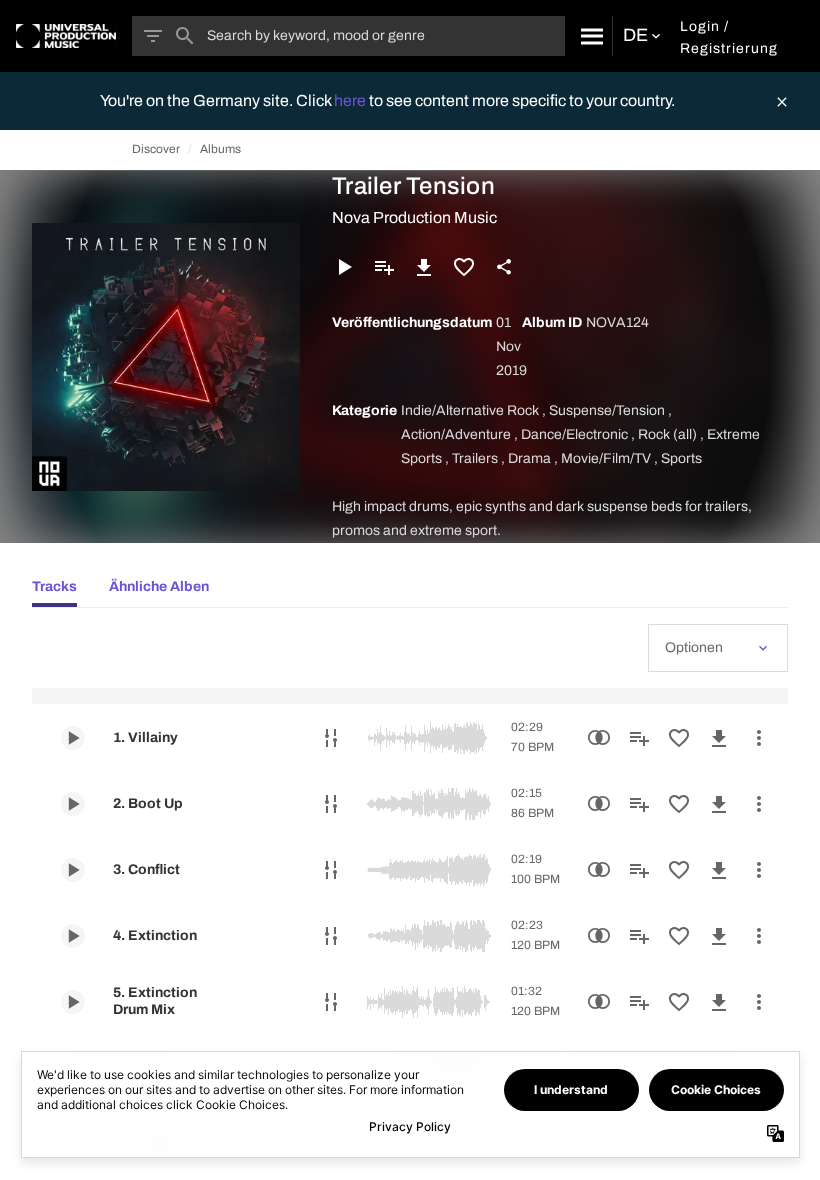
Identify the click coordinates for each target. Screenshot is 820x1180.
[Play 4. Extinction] (73, 936)
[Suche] (588, 36)
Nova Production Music (414, 217)
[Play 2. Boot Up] (73, 804)
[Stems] (331, 738)
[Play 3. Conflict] (73, 870)
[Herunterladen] (424, 267)
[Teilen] (504, 267)
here (351, 100)
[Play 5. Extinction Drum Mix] (73, 1002)
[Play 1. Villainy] (73, 738)
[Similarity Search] (599, 738)
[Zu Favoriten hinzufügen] (464, 267)
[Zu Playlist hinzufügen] (384, 267)
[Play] (344, 267)
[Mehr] (759, 738)
